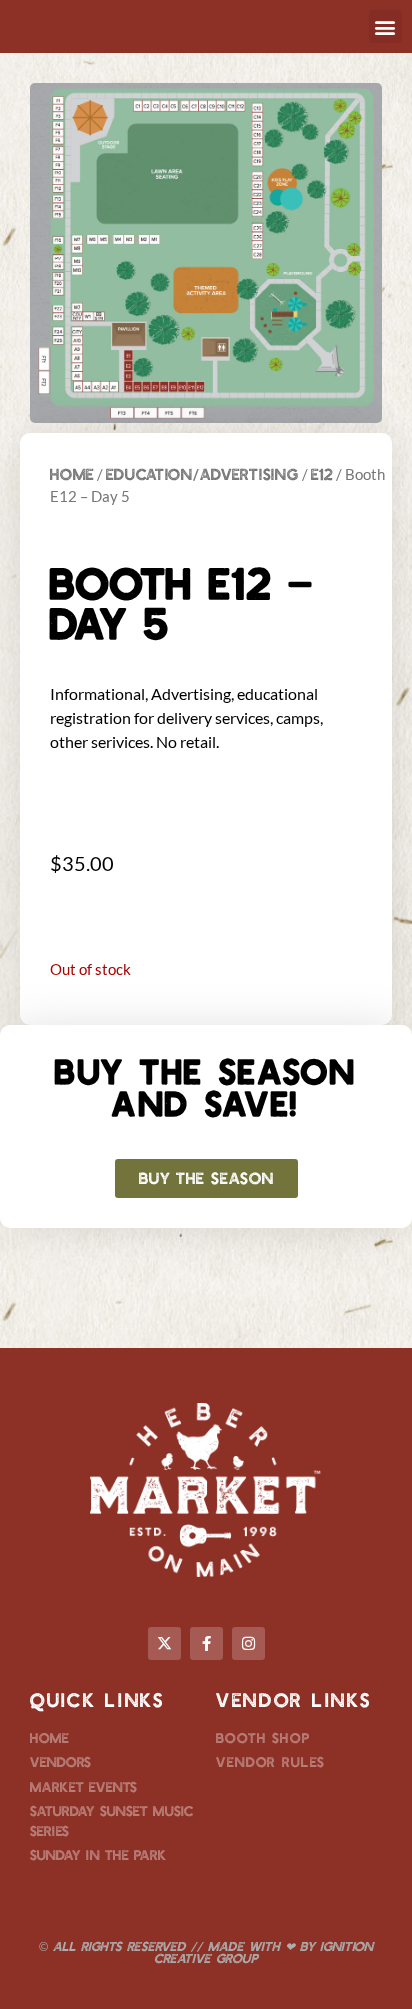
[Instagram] (248, 1643)
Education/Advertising (202, 473)
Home (72, 473)
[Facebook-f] (206, 1643)
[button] (385, 26)
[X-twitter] (164, 1643)
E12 (322, 473)
